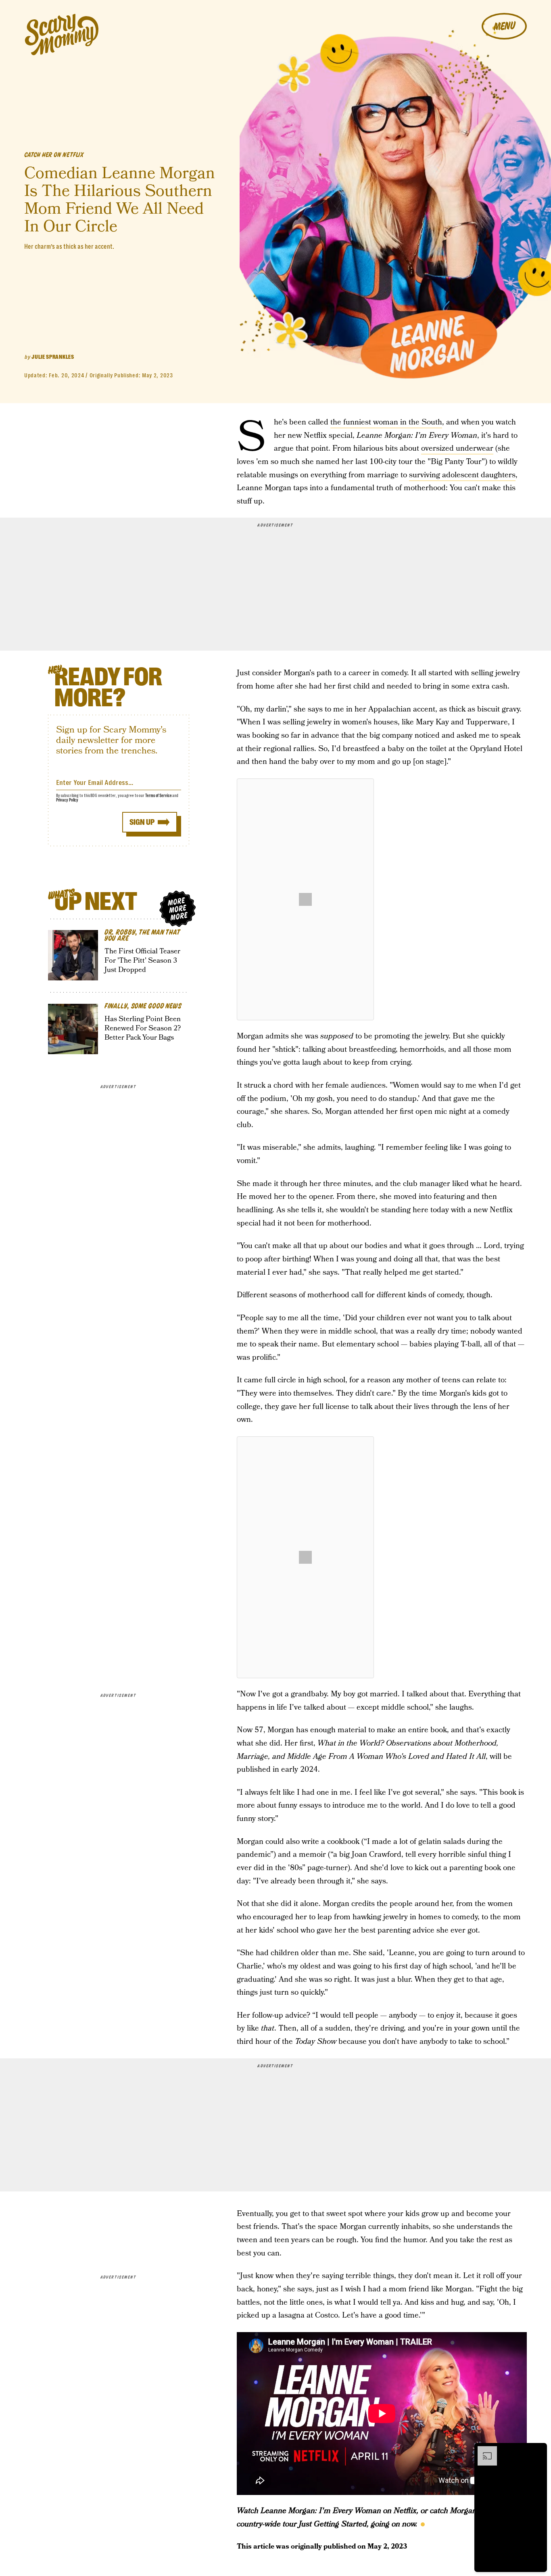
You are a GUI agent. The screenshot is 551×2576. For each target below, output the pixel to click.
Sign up (142, 822)
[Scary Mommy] (62, 34)
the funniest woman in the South (386, 422)
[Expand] (483, 2450)
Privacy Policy (67, 800)
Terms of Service (158, 796)
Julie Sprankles (53, 357)
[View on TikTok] (305, 899)
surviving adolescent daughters (462, 475)
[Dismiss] (538, 2450)
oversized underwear (457, 448)
